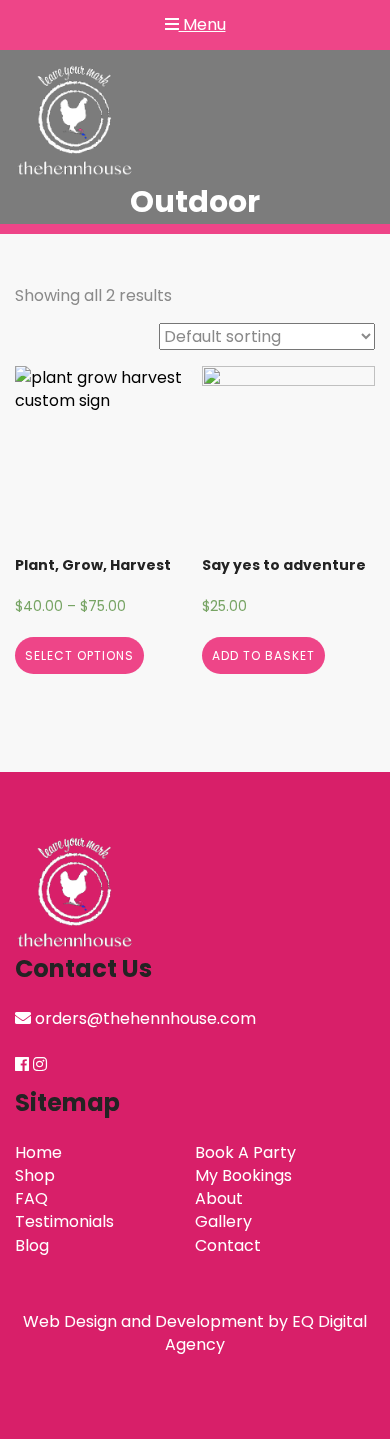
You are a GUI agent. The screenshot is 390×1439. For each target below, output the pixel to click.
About (219, 1198)
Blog (32, 1245)
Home (38, 1152)
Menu (202, 24)
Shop (35, 1175)
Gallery (223, 1221)
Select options (79, 655)
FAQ (31, 1198)
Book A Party (245, 1152)
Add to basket (263, 655)
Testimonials (64, 1221)
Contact (228, 1245)
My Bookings (243, 1175)
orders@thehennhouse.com (145, 1018)
